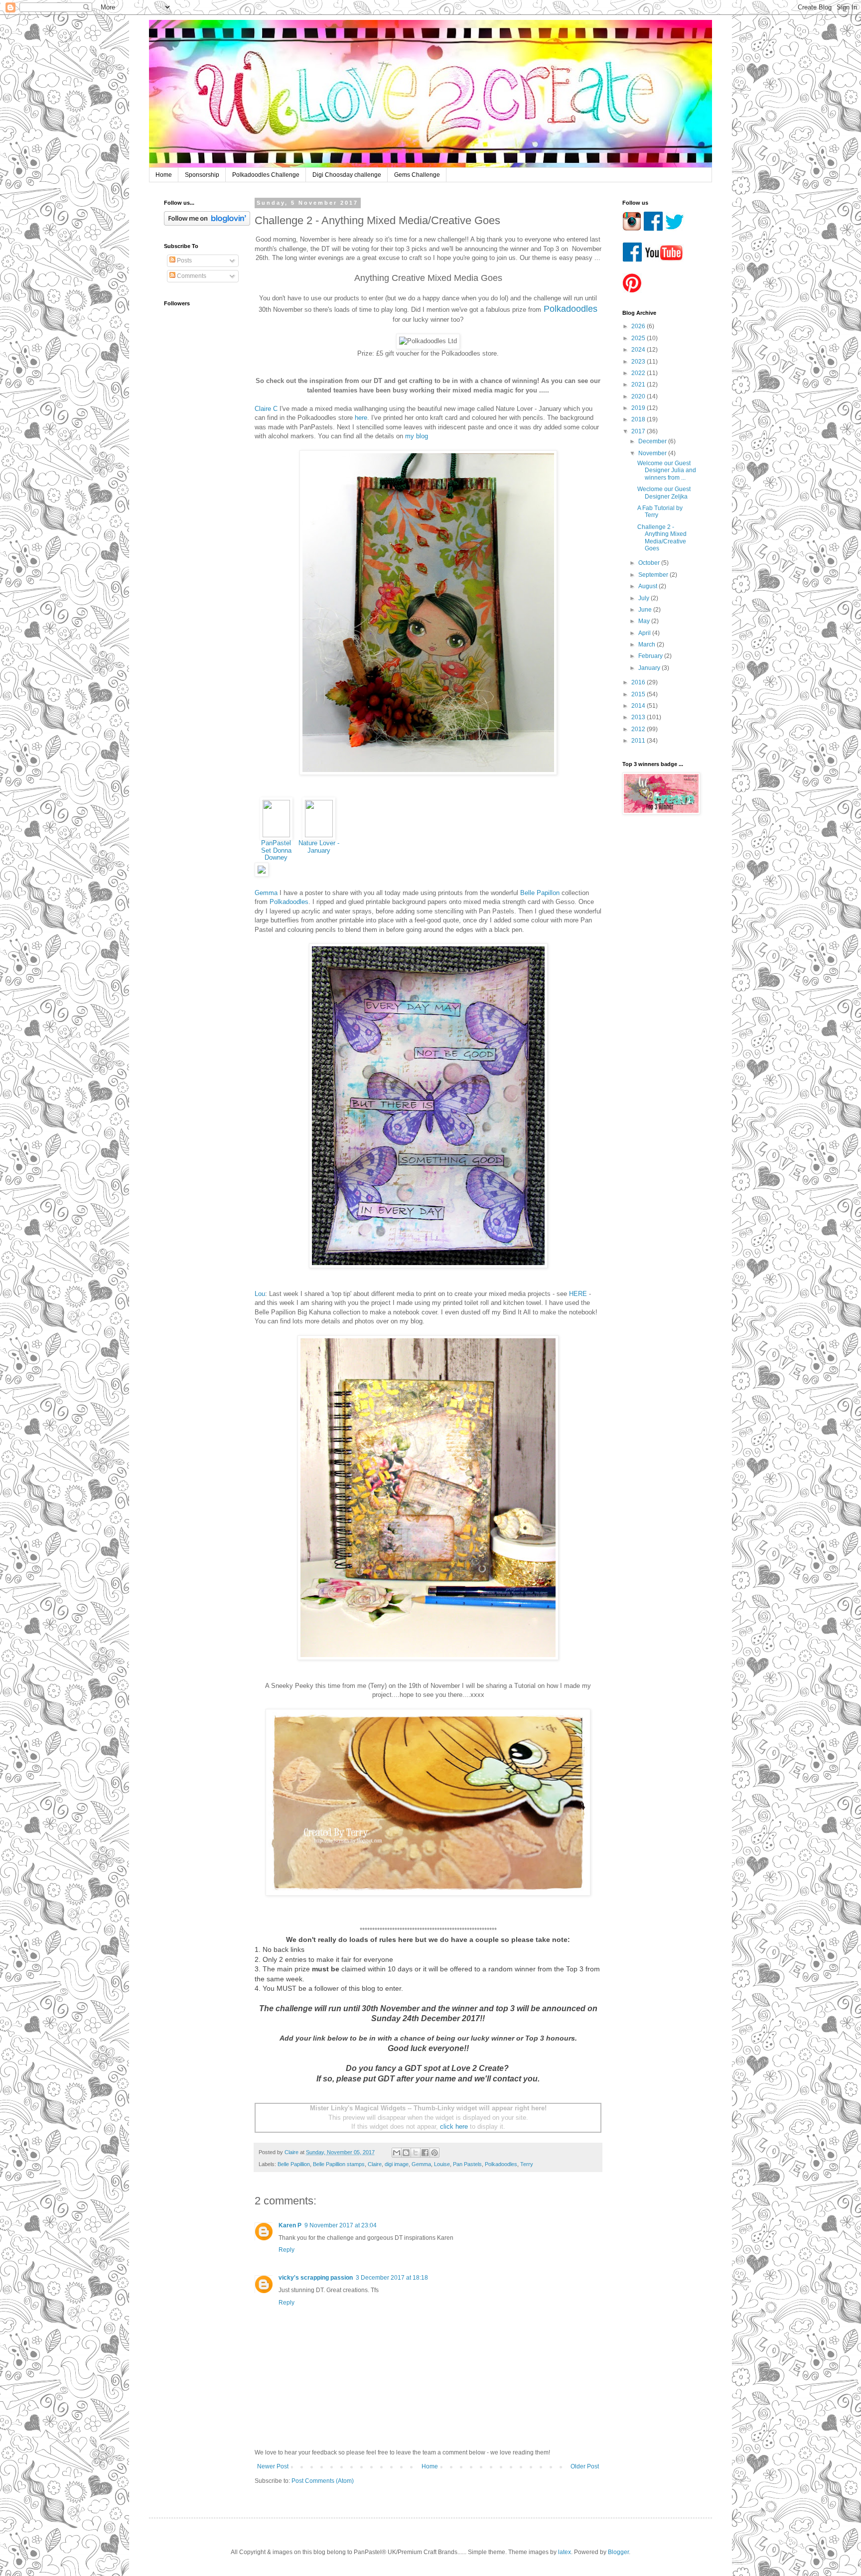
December (653, 441)
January (650, 668)
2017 (639, 431)
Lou (260, 1294)
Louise (442, 2164)
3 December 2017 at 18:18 (392, 2278)
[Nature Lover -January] (319, 835)
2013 (639, 717)
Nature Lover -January (319, 847)
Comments (191, 276)
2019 (639, 408)
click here (454, 2126)
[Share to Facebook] (425, 2153)
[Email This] (397, 2153)
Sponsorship (202, 175)
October (650, 563)
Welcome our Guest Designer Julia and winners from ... (667, 470)
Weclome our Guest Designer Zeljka (664, 493)
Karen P (290, 2225)
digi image (397, 2164)
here (360, 418)
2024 (639, 350)
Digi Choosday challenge (347, 175)
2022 (639, 373)
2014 (639, 706)
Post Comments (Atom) (323, 2481)
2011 (639, 741)
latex (565, 2552)
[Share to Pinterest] (434, 2153)
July (645, 598)
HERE (578, 1294)
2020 (639, 396)
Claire (375, 2164)
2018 (639, 419)
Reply (287, 2250)
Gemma (266, 893)
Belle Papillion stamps (339, 2164)
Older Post (585, 2466)
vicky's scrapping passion (316, 2278)
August (648, 586)
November (653, 453)
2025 (639, 338)
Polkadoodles (289, 902)
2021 (639, 385)
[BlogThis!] (406, 2153)
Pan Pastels (467, 2164)
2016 (639, 682)
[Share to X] (416, 2153)
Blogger (618, 2552)
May (645, 621)
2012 (639, 729)
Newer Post (273, 2466)
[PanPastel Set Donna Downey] (276, 835)
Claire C (266, 409)
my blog (417, 436)
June (646, 610)
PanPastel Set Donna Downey (276, 850)
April (645, 633)
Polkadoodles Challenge (266, 175)
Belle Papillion (294, 2164)
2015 (639, 694)
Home (164, 175)
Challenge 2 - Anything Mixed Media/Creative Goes (662, 538)
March (647, 644)
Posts (184, 260)
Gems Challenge (417, 175)
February (651, 656)
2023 (639, 362)
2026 (639, 326)
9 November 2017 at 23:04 (341, 2225)
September (654, 575)
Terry (527, 2164)
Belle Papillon (540, 893)
